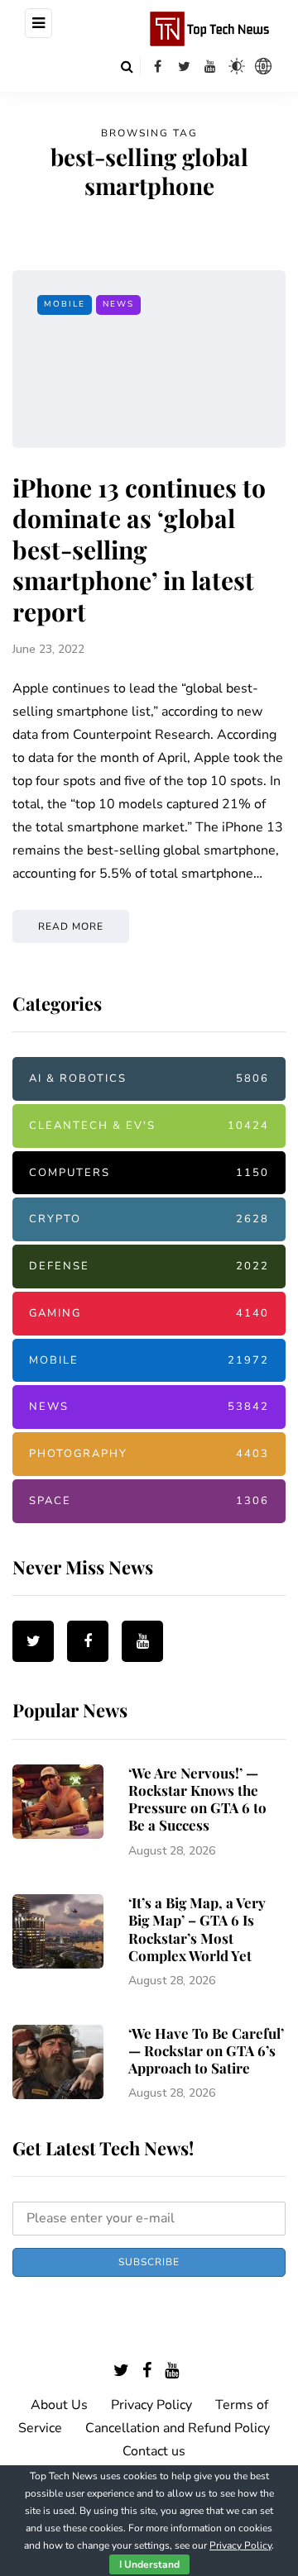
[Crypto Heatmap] (263, 66)
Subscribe (149, 2262)
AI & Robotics (149, 1078)
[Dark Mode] (237, 66)
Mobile (65, 304)
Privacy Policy (151, 2405)
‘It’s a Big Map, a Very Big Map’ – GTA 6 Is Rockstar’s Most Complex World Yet (197, 1929)
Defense (149, 1266)
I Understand (149, 2564)
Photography (149, 1454)
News (118, 304)
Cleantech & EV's (149, 1126)
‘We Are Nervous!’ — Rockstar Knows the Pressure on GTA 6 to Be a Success (197, 1799)
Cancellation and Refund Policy (178, 2428)
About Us (59, 2405)
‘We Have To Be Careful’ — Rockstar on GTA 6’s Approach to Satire (206, 2051)
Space (149, 1501)
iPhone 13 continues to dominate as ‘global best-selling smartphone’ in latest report (139, 550)
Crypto (149, 1219)
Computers (149, 1173)
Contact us (154, 2451)
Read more (71, 926)
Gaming (149, 1313)
